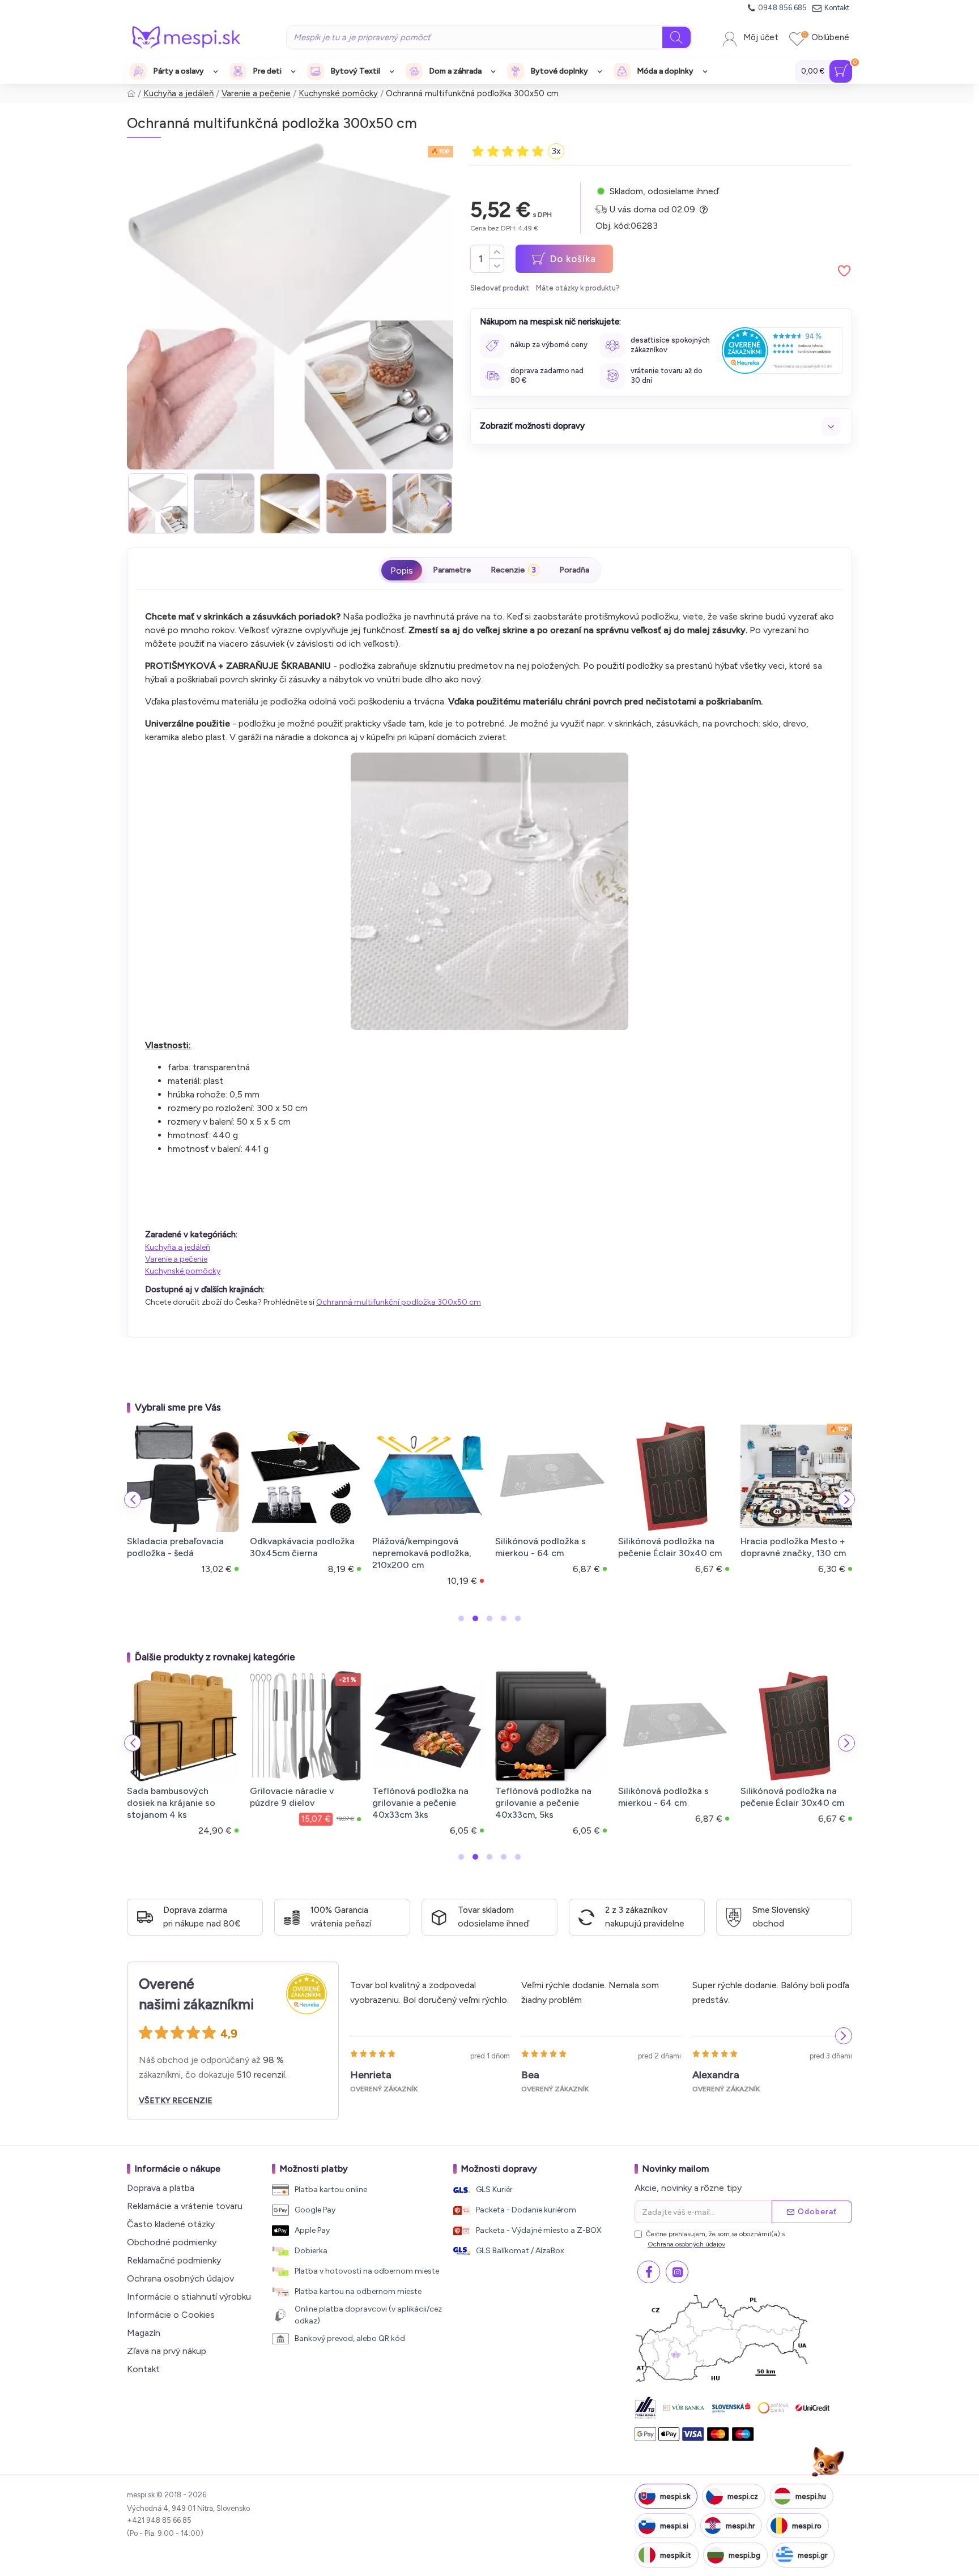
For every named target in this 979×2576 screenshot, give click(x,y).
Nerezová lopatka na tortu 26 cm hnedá (804, 1797)
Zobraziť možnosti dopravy (532, 426)
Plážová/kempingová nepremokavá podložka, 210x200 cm (422, 1553)
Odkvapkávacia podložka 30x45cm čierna (302, 1547)
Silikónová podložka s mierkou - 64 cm (540, 1547)
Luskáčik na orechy (420, 1791)
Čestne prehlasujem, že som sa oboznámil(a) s (715, 2239)
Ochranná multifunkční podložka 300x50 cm (399, 1302)
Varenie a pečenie (256, 93)
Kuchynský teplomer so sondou (307, 1797)
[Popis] (402, 570)
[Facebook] (649, 2272)
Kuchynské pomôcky (338, 93)
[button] (131, 503)
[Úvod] (131, 94)
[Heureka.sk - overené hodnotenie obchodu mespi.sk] (782, 350)
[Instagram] (677, 2272)
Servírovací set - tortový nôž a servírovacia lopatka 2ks (681, 1803)
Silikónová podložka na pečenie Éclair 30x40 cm (670, 1547)
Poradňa (574, 570)
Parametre (452, 570)
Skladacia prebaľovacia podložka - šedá (175, 1547)
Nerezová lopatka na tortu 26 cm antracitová (559, 1797)
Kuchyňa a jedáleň (178, 93)
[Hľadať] (676, 37)
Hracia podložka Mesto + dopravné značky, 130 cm (793, 1547)
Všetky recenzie (176, 2101)
